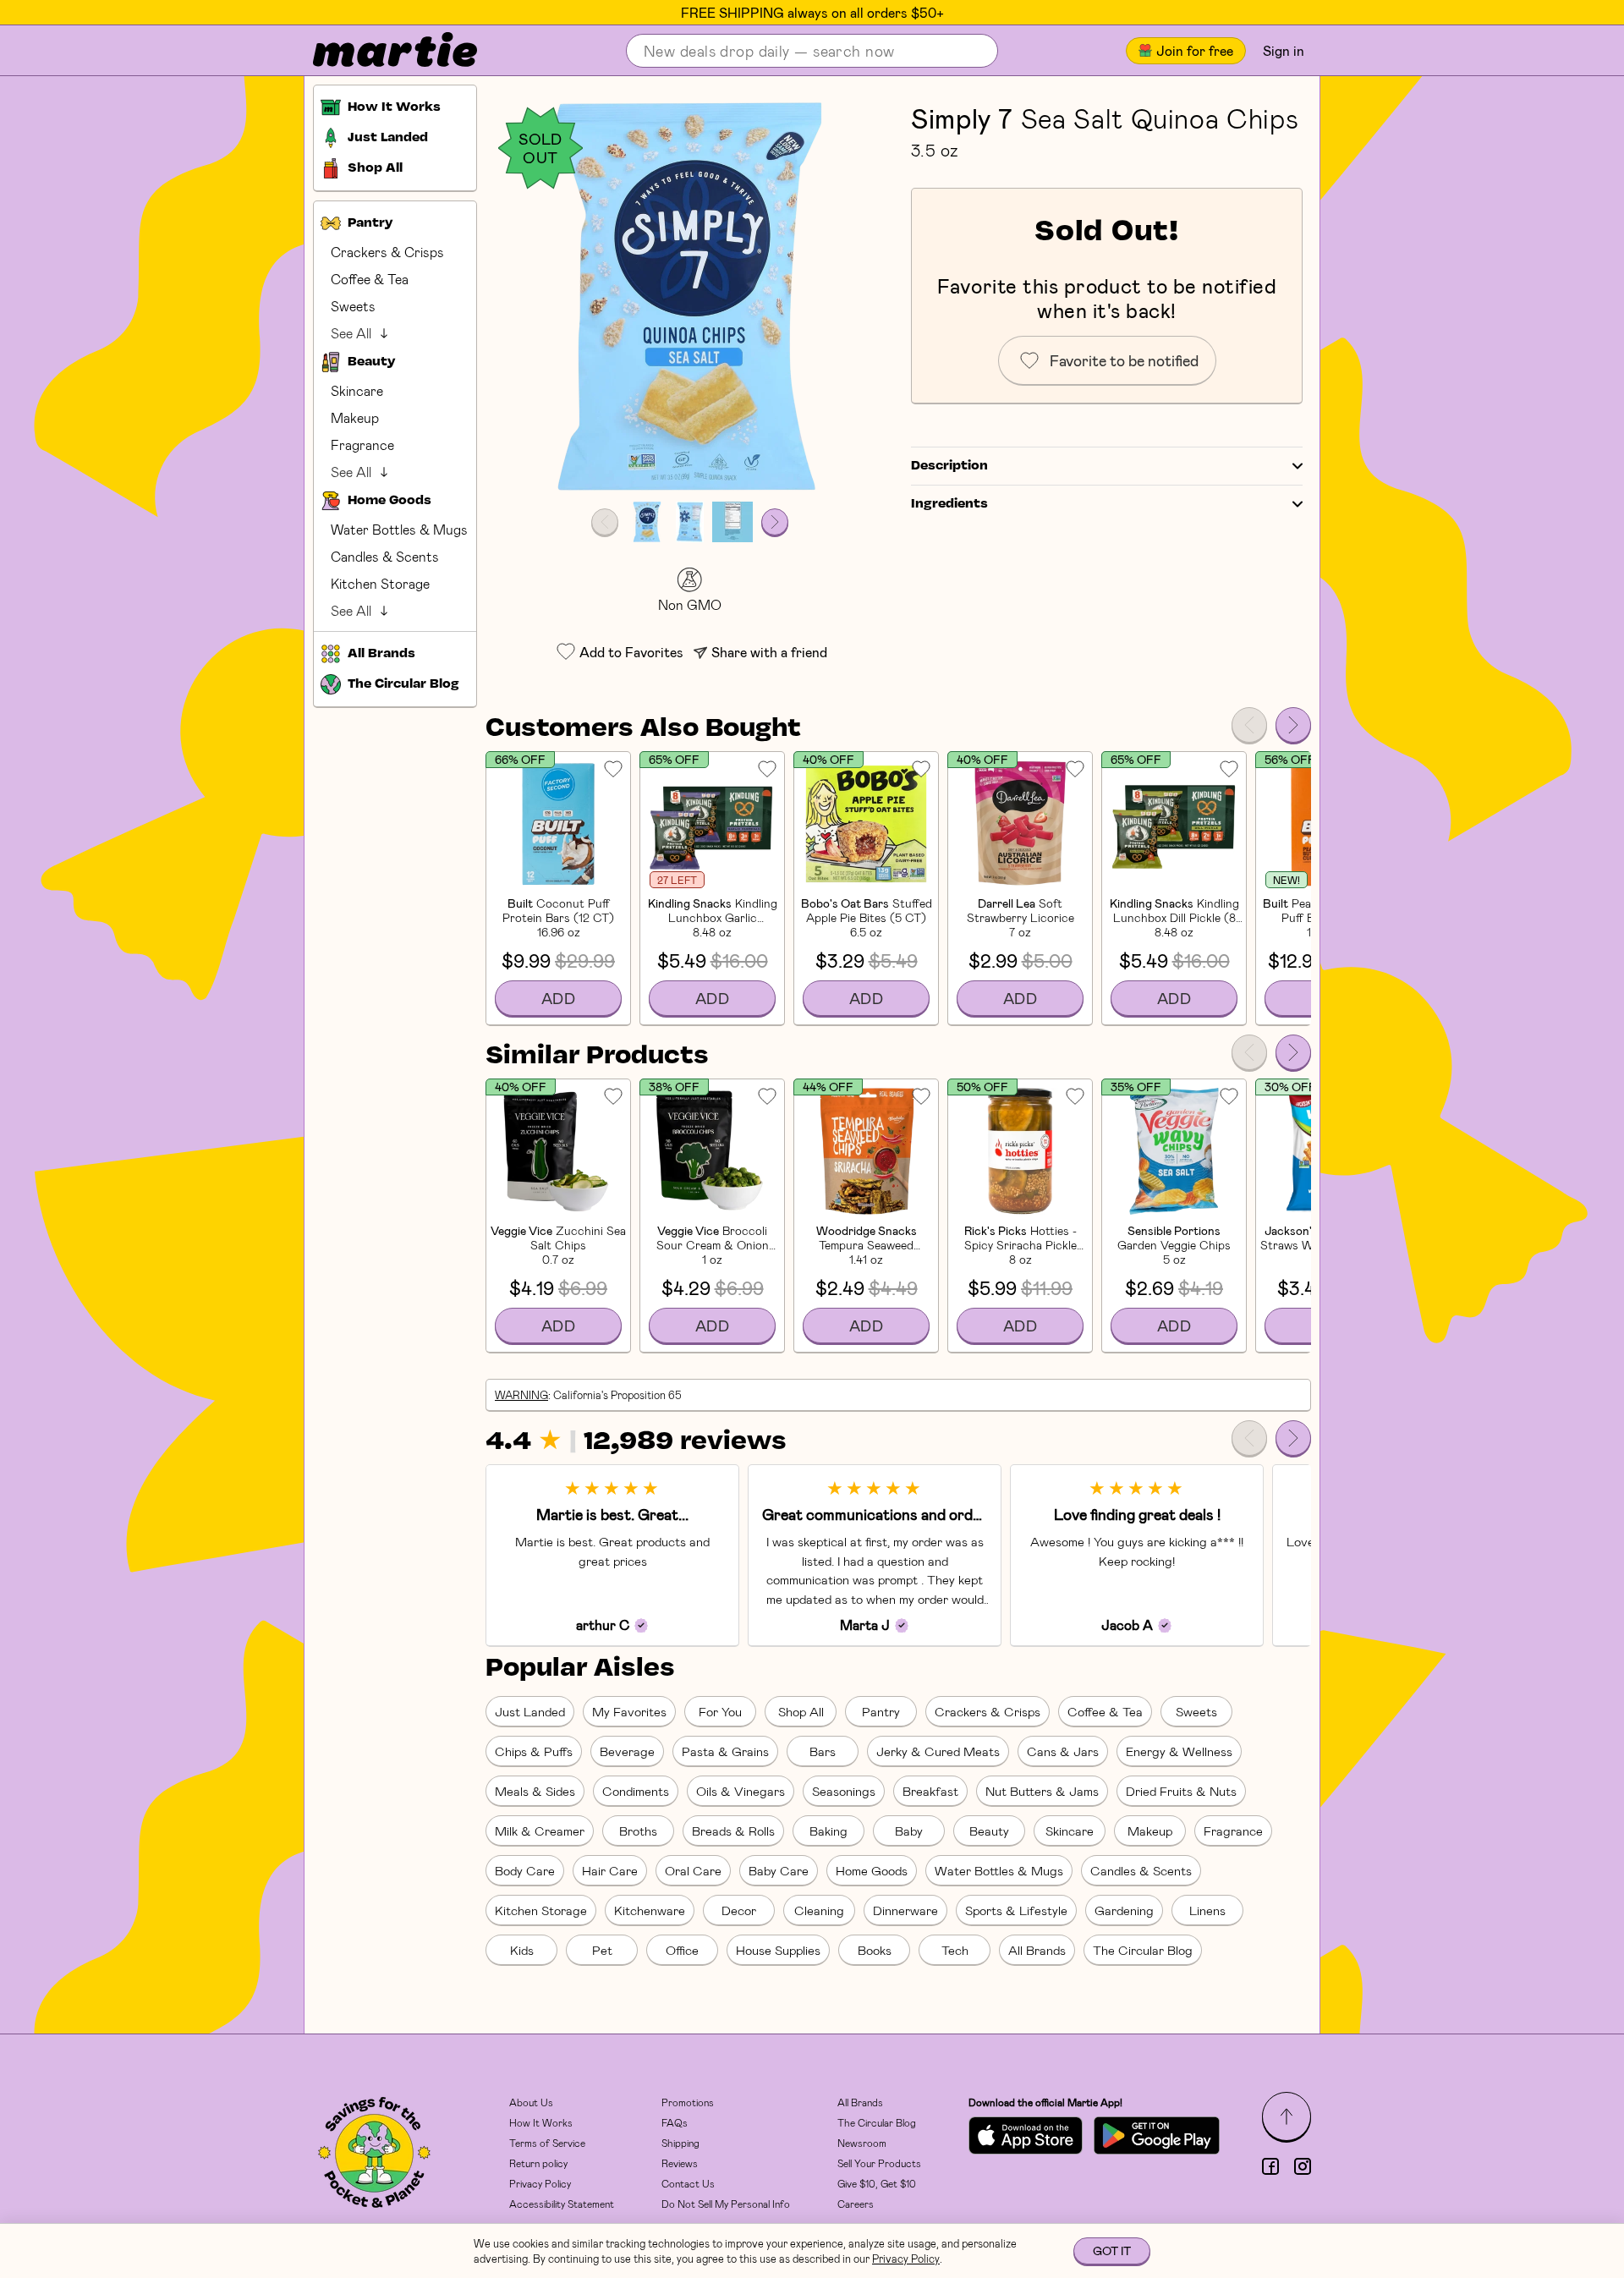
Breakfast (930, 1791)
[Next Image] (775, 522)
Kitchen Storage (380, 583)
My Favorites (629, 1711)
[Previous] (1249, 725)
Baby (909, 1831)
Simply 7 (962, 118)
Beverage (627, 1751)
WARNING (521, 1395)
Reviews (680, 2163)
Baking (828, 1831)
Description (949, 466)
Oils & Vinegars (741, 1791)
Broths (638, 1831)
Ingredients (949, 504)
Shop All (801, 1711)
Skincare (357, 390)
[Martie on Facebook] (1270, 2166)
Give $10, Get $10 (877, 2183)
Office (682, 1950)
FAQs (675, 2122)
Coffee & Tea (370, 279)
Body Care (525, 1870)
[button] (690, 297)
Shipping (680, 2143)
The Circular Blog (1143, 1950)
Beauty (989, 1831)
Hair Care (610, 1870)
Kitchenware (650, 1910)
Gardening (1124, 1910)
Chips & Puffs (534, 1751)
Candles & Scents (385, 556)
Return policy (538, 2163)
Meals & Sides (535, 1791)
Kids (522, 1950)
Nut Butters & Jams (1042, 1791)
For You (720, 1711)
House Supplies (778, 1950)
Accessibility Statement (562, 2204)
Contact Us (688, 2183)
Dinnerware (905, 1910)
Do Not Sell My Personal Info (726, 2204)
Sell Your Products (879, 2163)
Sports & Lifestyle (1016, 1910)
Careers (856, 2204)
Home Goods (872, 1870)
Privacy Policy (540, 2183)
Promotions (688, 2102)
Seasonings (844, 1791)
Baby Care (779, 1870)
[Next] (1293, 725)
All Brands (1037, 1950)
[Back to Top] (1287, 2116)
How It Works (541, 2122)
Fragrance (362, 445)
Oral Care (693, 1870)
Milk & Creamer (540, 1831)
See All (351, 333)
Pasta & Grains (725, 1751)
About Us (531, 2102)
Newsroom (862, 2143)
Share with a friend (769, 652)
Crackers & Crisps (387, 252)
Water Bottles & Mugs (399, 529)
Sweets (353, 306)
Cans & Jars (1063, 1751)
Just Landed (530, 1711)
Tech (955, 1950)
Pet (602, 1950)
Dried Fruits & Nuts (1181, 1791)
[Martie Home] (381, 51)
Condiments (636, 1791)
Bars (823, 1751)
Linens (1207, 1910)
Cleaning (819, 1910)
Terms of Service (547, 2143)
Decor (739, 1910)
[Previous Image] (605, 522)
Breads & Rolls (733, 1831)
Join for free (1195, 50)
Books (875, 1950)
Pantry (881, 1711)
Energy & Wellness (1179, 1751)
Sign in (1284, 50)
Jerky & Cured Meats (938, 1751)
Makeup (355, 417)
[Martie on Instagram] (1303, 2166)
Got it (1112, 2251)
